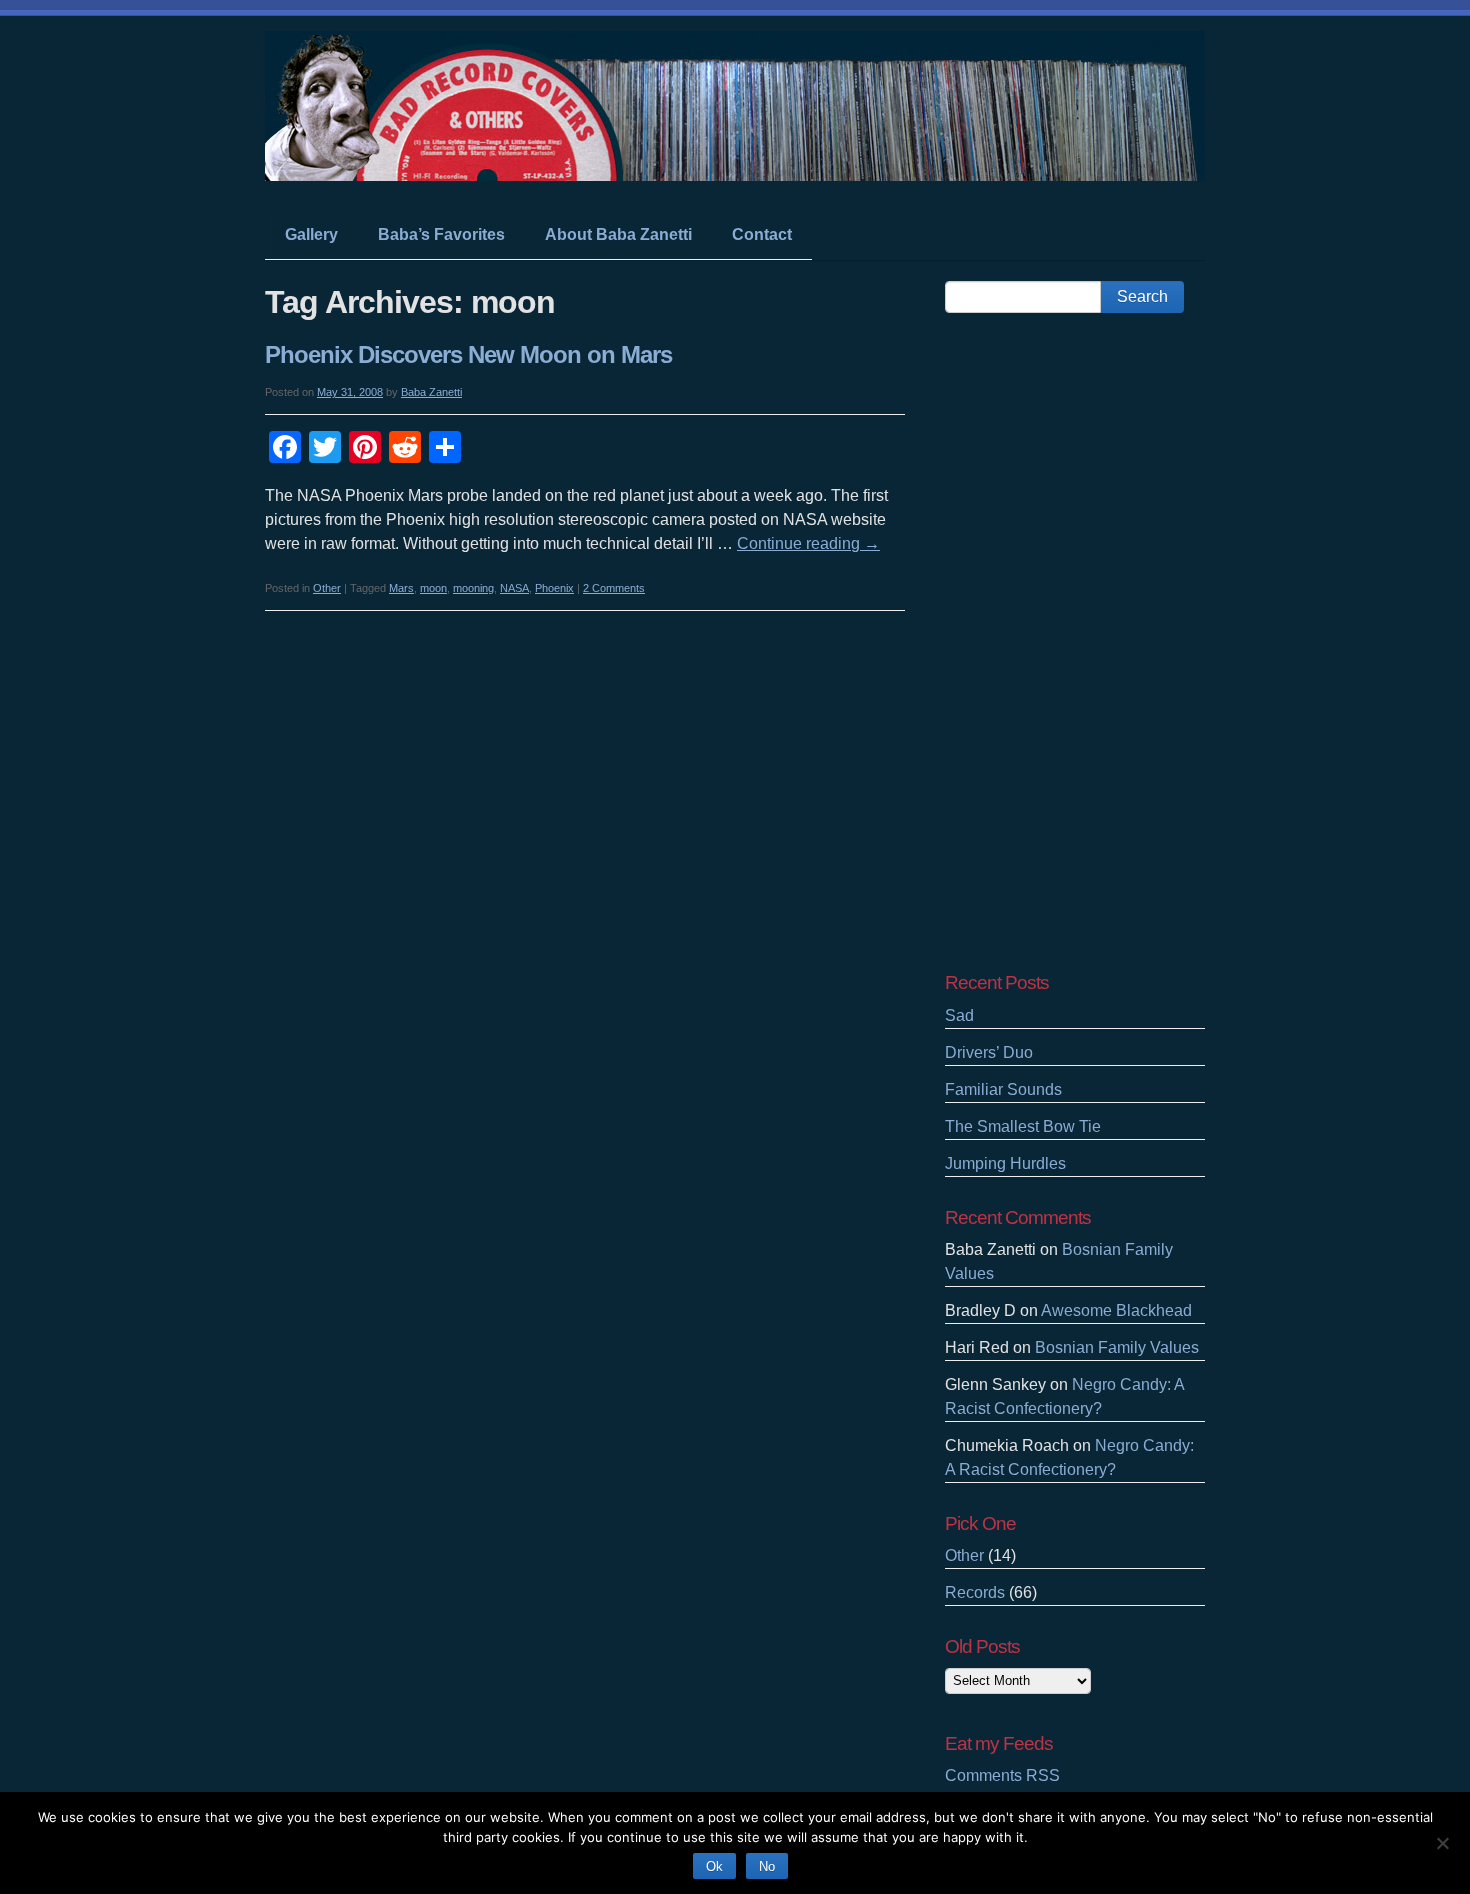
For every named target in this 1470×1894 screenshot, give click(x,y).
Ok (714, 1866)
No (767, 1866)
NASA (514, 588)
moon (433, 588)
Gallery (311, 234)
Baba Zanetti (431, 392)
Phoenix (554, 588)
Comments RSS (1002, 1775)
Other (327, 588)
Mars (401, 588)
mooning (473, 588)
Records (975, 1592)
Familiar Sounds (1003, 1089)
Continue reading (808, 543)
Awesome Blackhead (1116, 1310)
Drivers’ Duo (989, 1052)
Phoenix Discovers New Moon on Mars (468, 354)
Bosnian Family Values (1117, 1347)
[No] (1442, 1840)
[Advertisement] (1075, 642)
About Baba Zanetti (618, 234)
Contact (762, 234)
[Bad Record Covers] (735, 161)
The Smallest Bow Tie (1023, 1126)
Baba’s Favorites (441, 234)
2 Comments (614, 588)
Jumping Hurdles (1005, 1163)
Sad (959, 1015)
